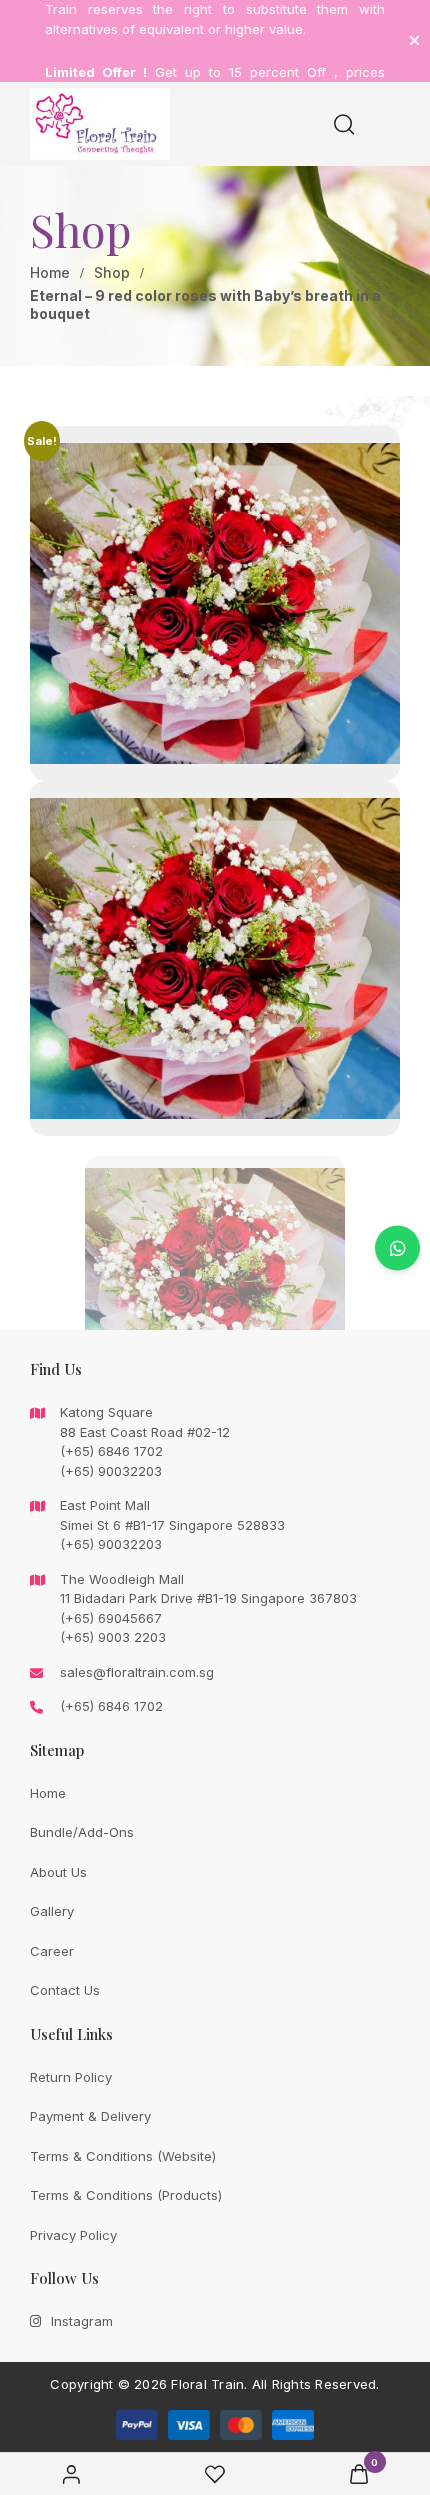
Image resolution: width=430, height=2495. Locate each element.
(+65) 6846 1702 (111, 1706)
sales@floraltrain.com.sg (137, 1672)
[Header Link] (414, 40)
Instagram (82, 2321)
